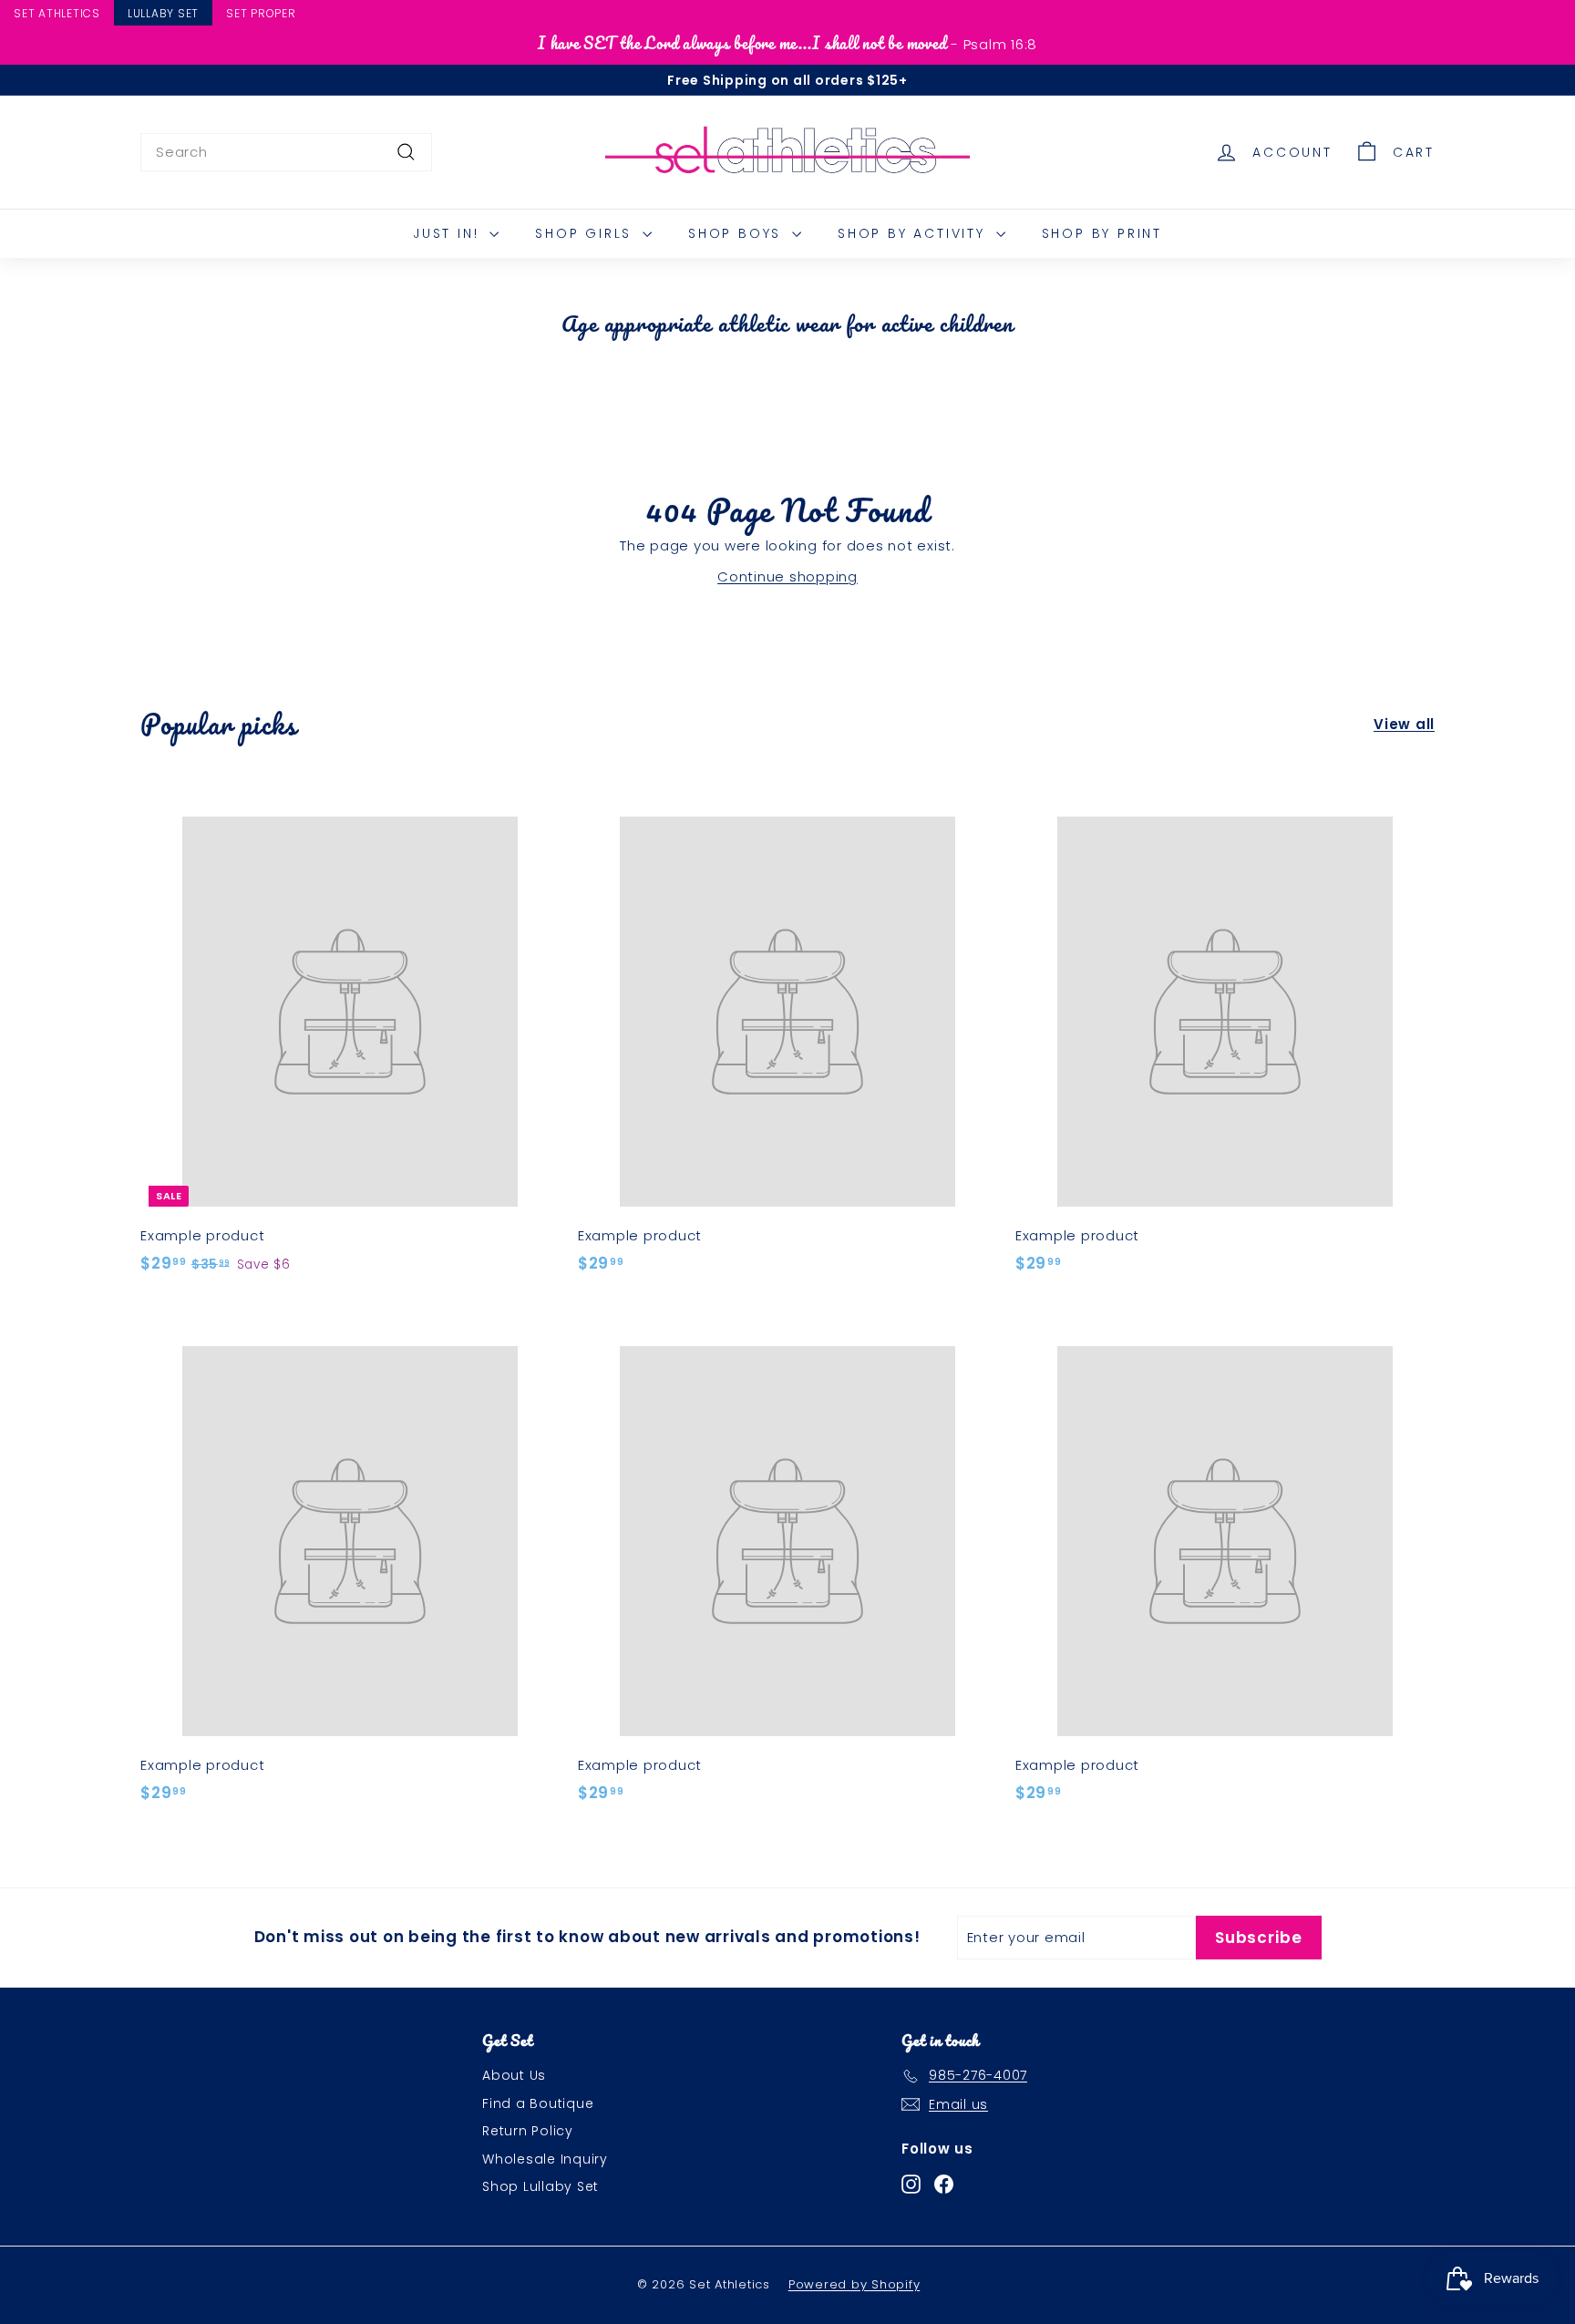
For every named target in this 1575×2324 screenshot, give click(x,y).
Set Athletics (57, 13)
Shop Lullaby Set (540, 2186)
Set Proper (261, 13)
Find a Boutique (538, 2103)
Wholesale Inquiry (545, 2159)
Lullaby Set (163, 13)
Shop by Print (1102, 233)
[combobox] (286, 152)
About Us (514, 2075)
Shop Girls (587, 233)
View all (1404, 724)
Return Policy (528, 2131)
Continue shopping (787, 576)
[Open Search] (1567, 15)
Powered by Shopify (854, 2284)
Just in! (449, 233)
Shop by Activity (915, 233)
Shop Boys (738, 233)
